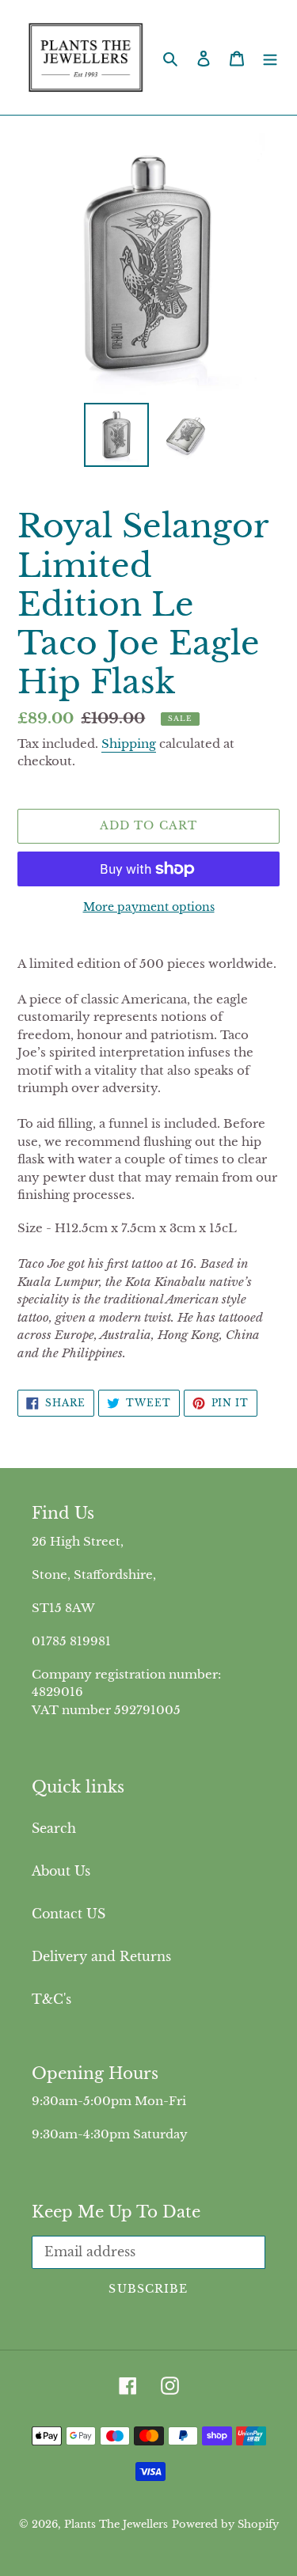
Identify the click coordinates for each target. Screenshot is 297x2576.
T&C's (51, 1999)
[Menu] (270, 58)
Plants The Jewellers (116, 2524)
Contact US (69, 1914)
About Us (61, 1871)
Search (54, 1828)
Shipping (129, 744)
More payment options (149, 907)
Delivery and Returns (101, 1956)
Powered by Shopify (225, 2524)
